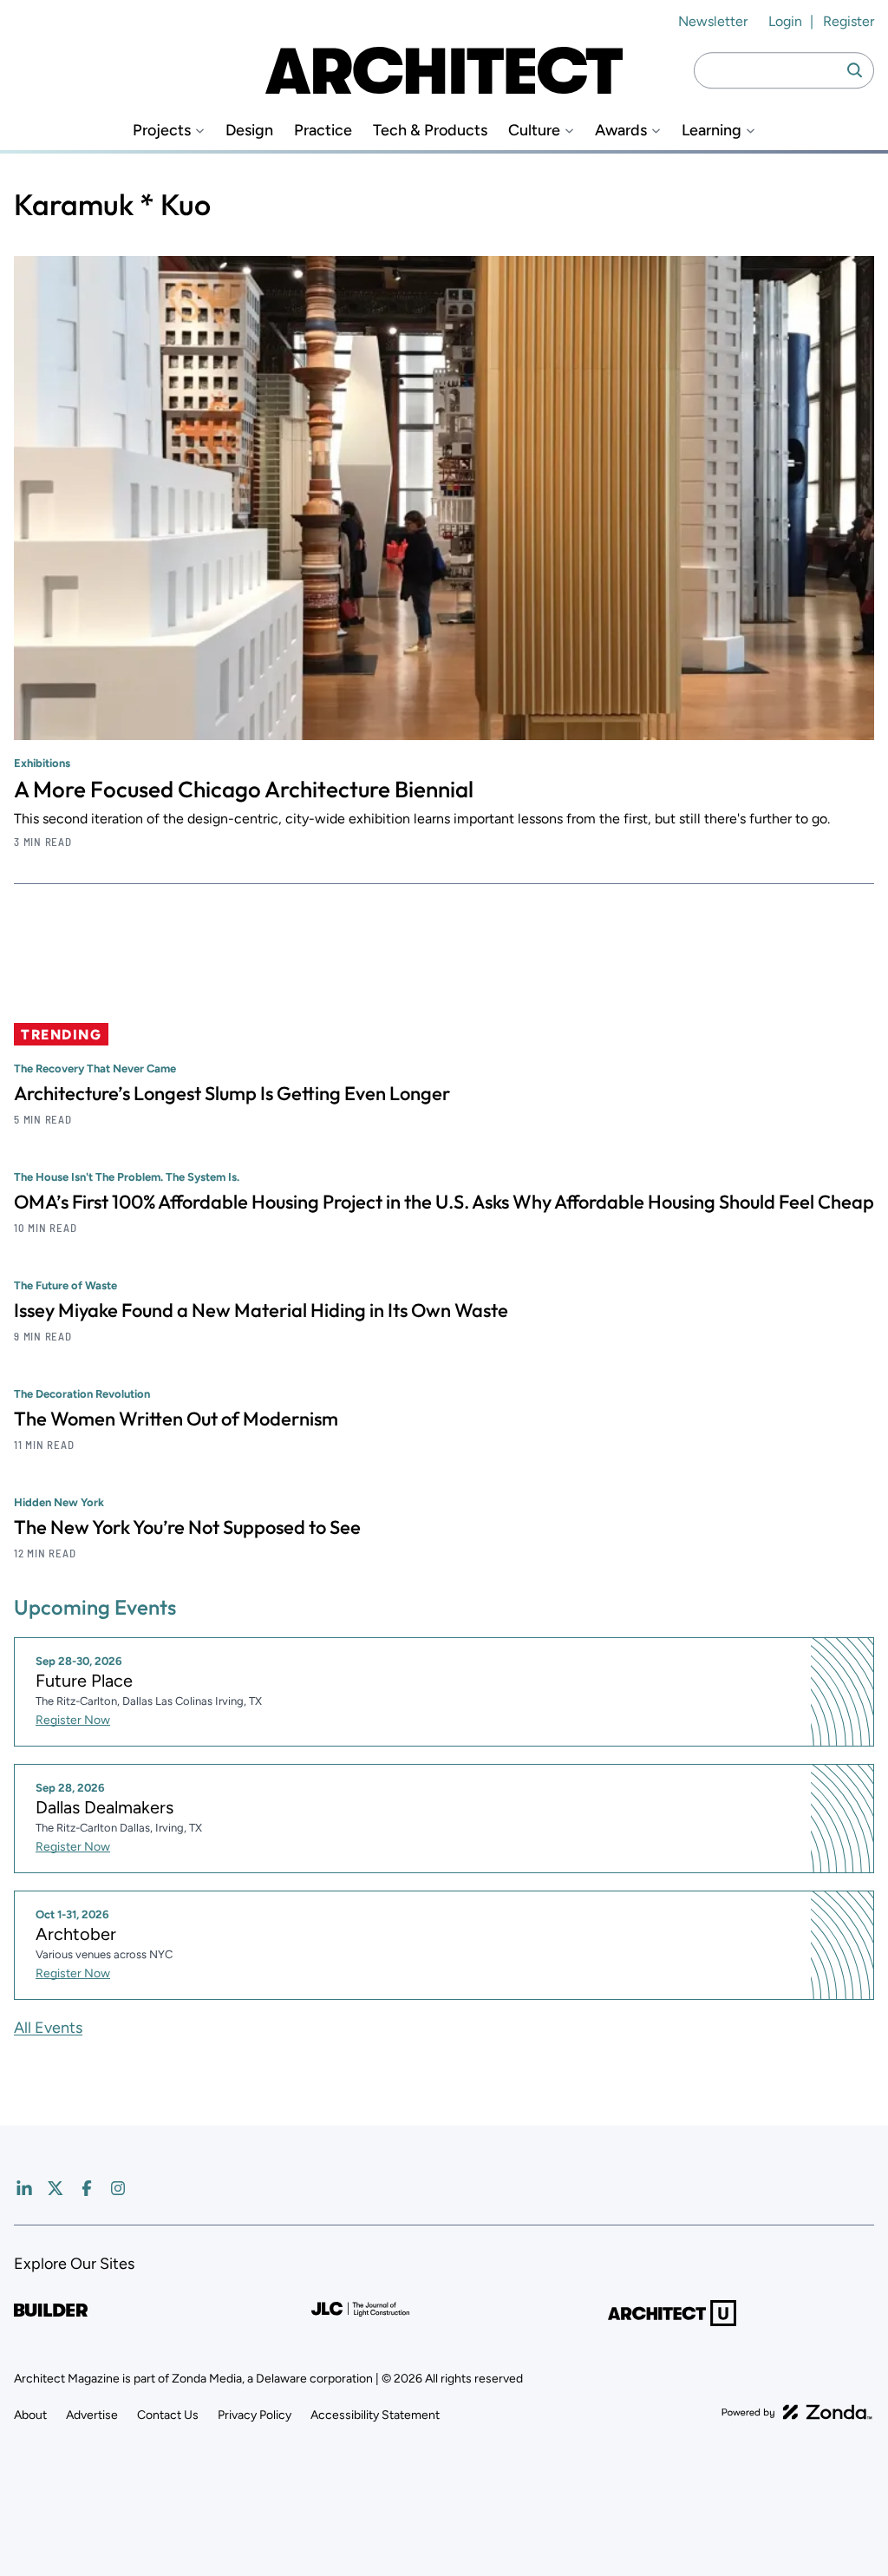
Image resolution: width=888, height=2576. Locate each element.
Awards (621, 131)
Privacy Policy (255, 2415)
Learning (712, 131)
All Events (48, 2028)
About (30, 2415)
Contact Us (168, 2415)
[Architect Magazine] (444, 70)
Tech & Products (430, 131)
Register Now (73, 1720)
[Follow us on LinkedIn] (24, 2188)
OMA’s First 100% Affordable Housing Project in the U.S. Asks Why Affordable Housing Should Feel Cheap (444, 1202)
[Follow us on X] (55, 2188)
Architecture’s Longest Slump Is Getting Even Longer (232, 1093)
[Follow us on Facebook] (87, 2188)
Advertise (92, 2415)
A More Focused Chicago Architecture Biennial (244, 789)
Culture (534, 131)
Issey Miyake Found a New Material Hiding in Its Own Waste (261, 1310)
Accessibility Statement (375, 2415)
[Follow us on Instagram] (118, 2188)
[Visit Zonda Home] (797, 2412)
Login (785, 21)
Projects (162, 131)
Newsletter (713, 21)
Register (849, 21)
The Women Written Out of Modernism (176, 1419)
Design (249, 131)
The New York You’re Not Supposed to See (187, 1527)
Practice (323, 131)
